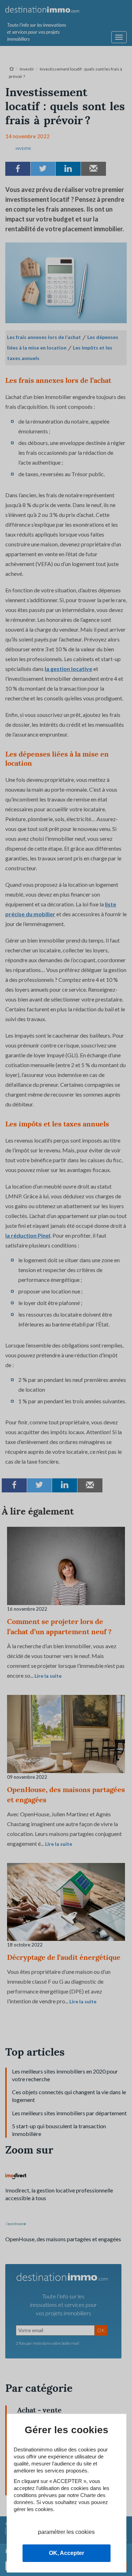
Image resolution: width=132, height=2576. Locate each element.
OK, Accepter (67, 2553)
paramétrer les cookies (66, 2532)
